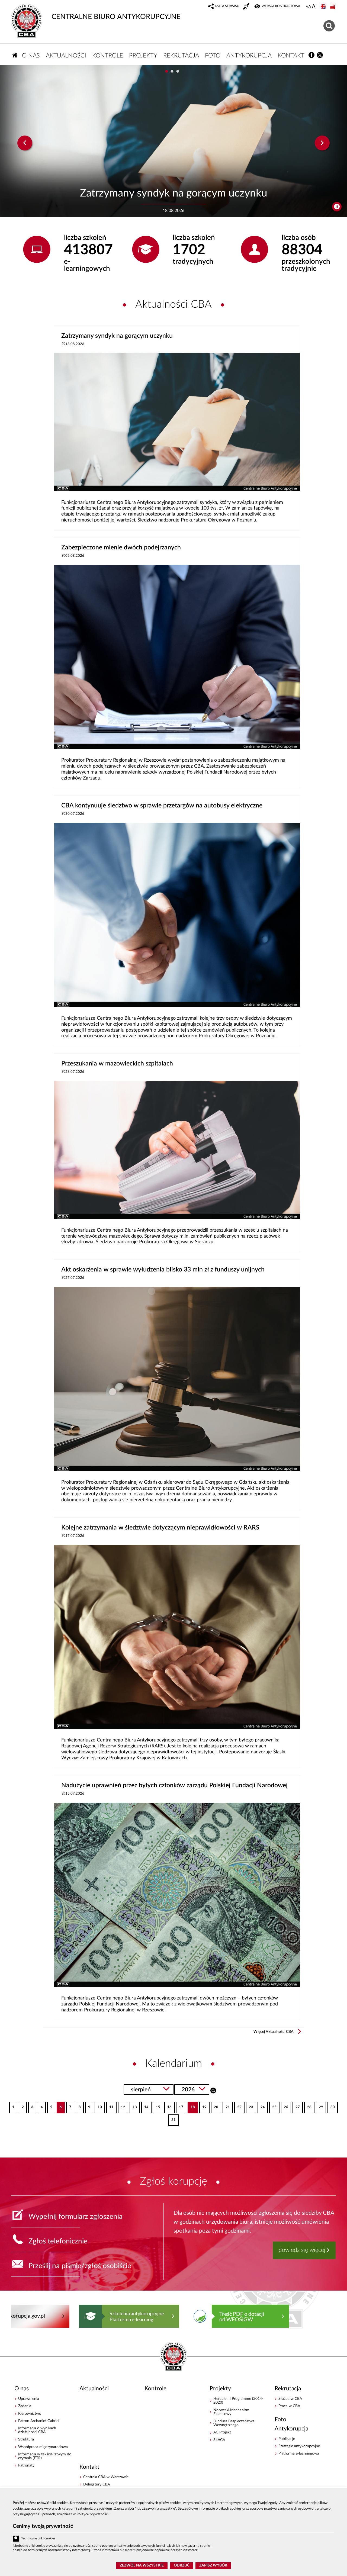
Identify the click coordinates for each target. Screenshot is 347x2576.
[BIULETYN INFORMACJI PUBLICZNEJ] (333, 7)
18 (191, 2105)
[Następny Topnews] (322, 143)
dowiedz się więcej (302, 2250)
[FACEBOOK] (312, 55)
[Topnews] (25, 143)
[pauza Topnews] (337, 207)
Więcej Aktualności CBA (274, 2032)
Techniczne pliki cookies (38, 2538)
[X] (320, 55)
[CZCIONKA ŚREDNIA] (310, 7)
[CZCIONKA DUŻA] (314, 7)
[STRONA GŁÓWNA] (15, 55)
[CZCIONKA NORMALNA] (307, 7)
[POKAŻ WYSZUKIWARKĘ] (330, 25)
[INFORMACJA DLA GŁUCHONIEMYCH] (247, 7)
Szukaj (213, 2090)
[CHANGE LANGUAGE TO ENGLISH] (324, 7)
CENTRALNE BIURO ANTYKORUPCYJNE (116, 17)
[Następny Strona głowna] (326, 2316)
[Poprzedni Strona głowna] (16, 2316)
